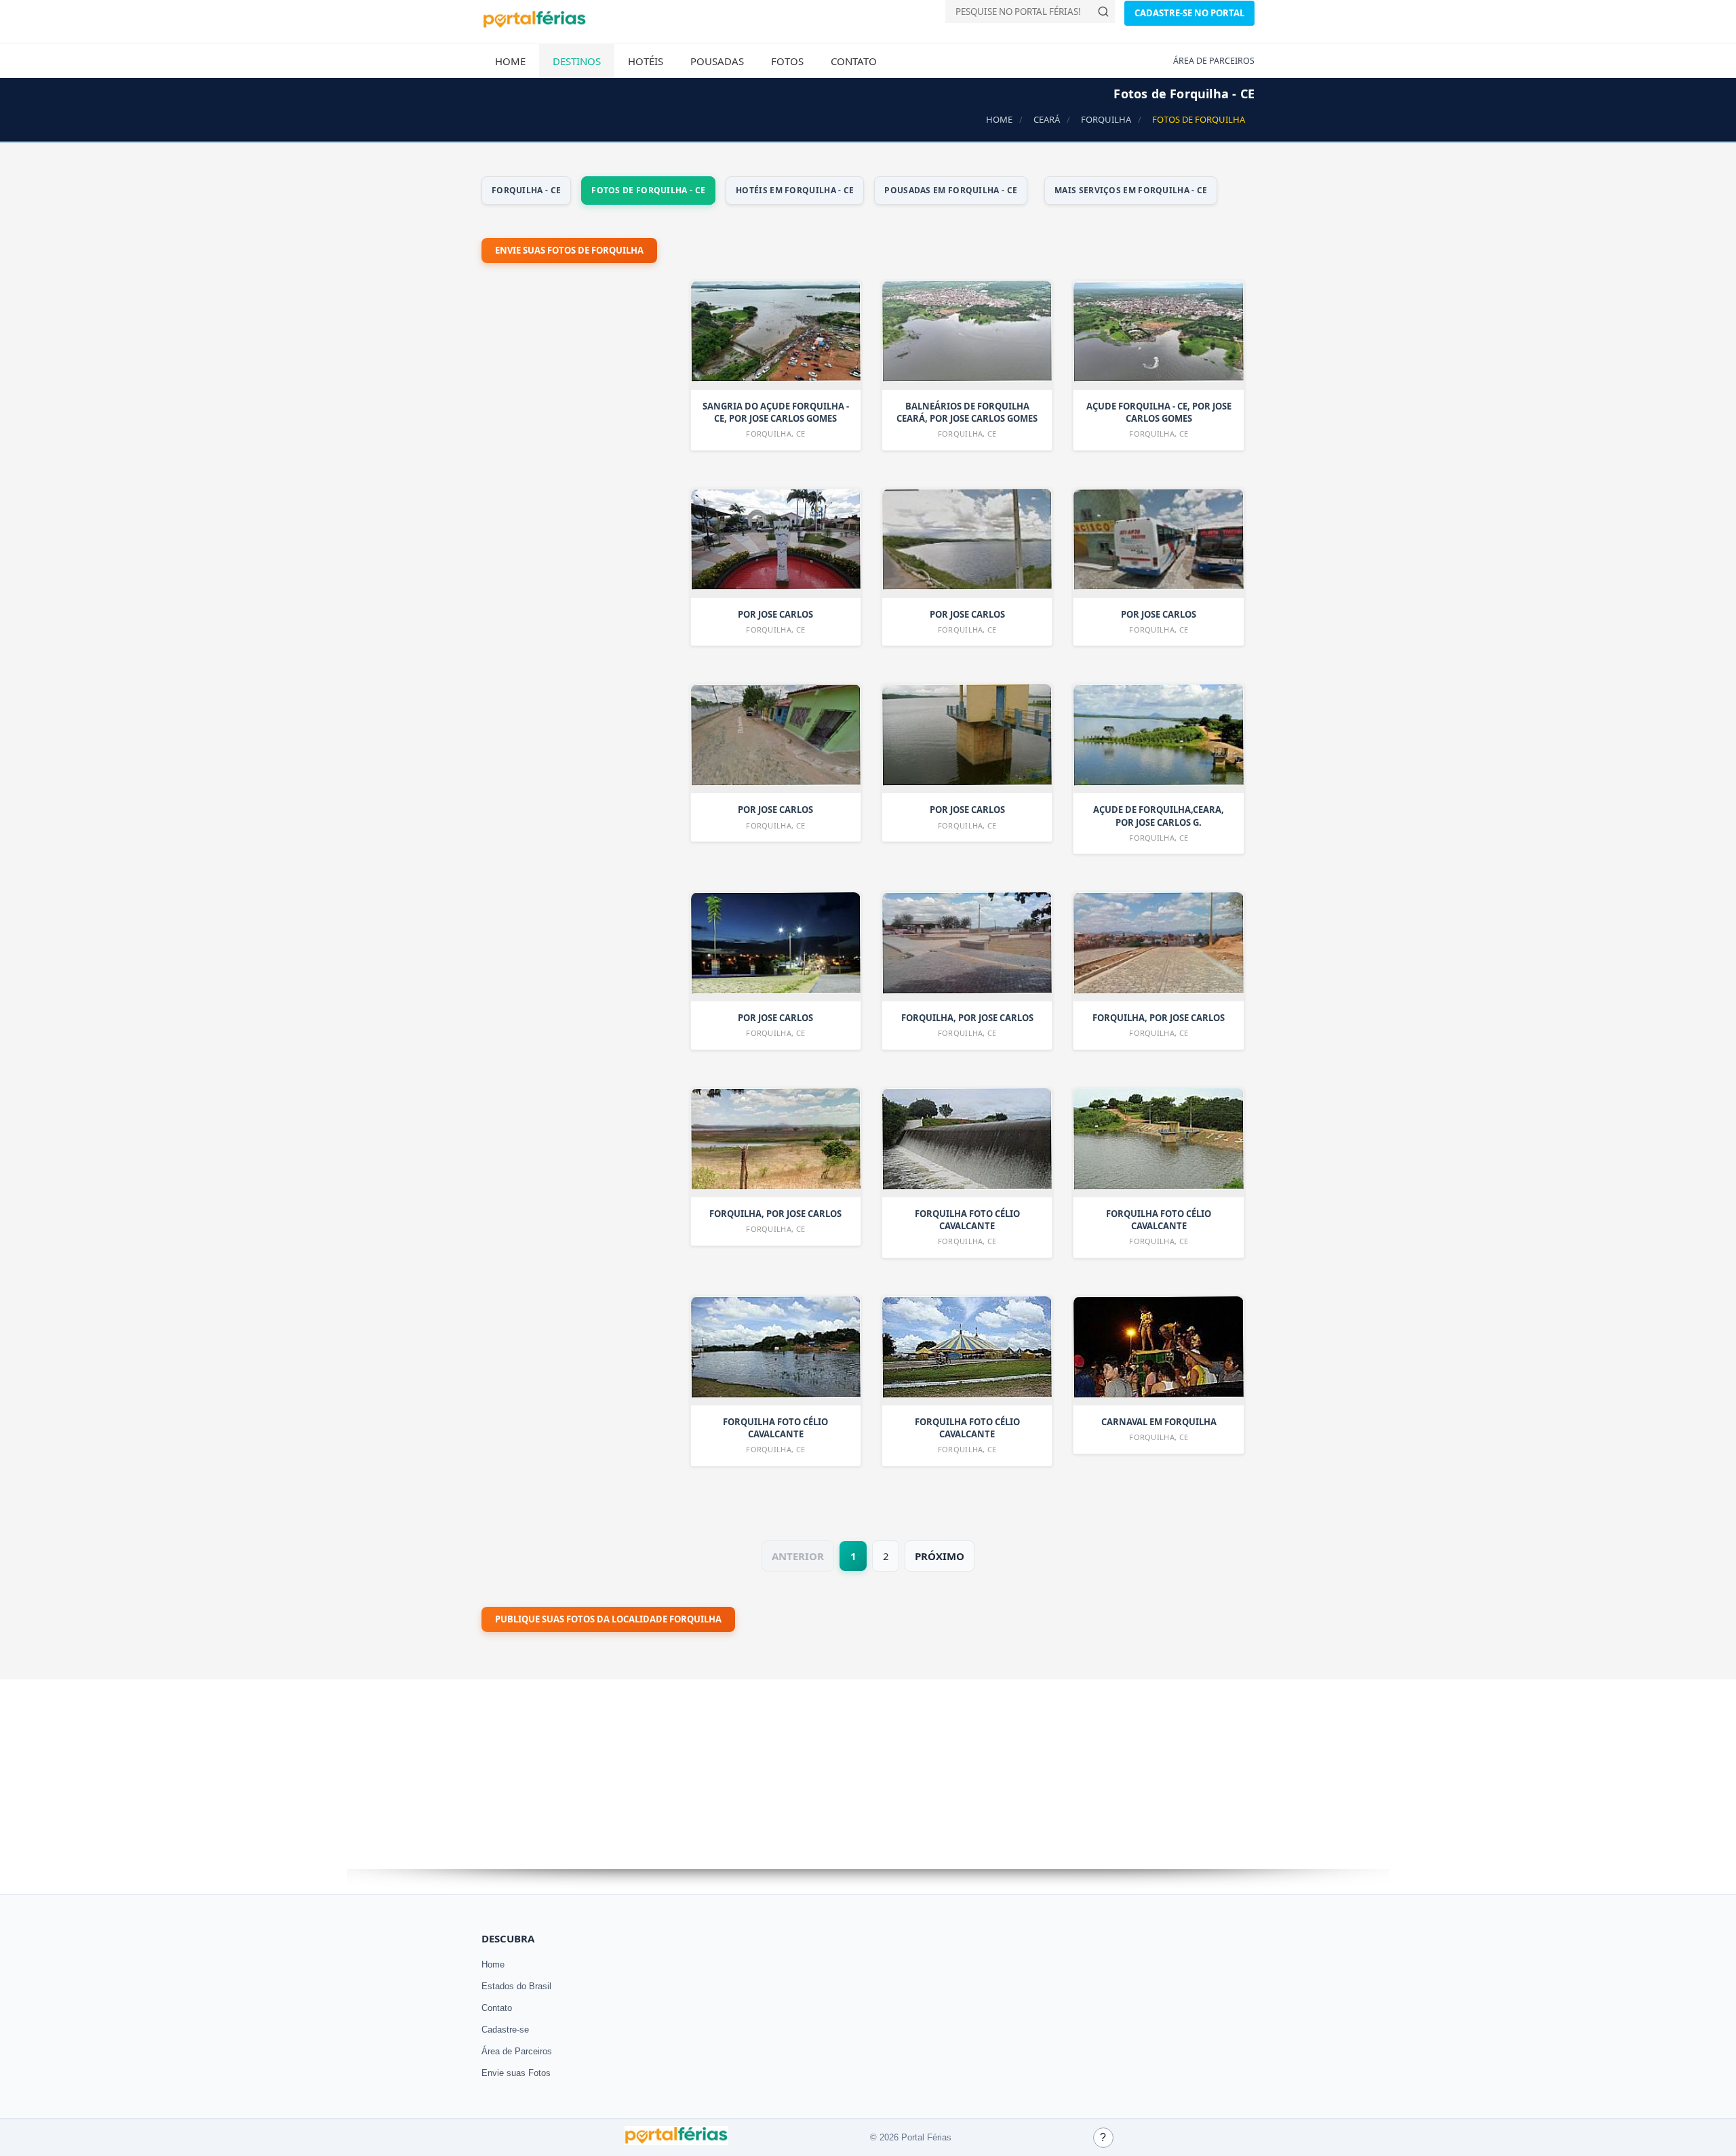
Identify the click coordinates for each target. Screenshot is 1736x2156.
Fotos (787, 61)
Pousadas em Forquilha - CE (951, 190)
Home (510, 61)
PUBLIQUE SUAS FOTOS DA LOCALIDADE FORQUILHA (608, 1619)
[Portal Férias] (534, 25)
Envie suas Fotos (516, 2073)
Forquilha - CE (526, 190)
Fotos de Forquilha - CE (648, 190)
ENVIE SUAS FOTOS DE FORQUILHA (569, 250)
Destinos (577, 61)
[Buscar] (1103, 12)
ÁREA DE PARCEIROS (1214, 61)
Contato (854, 61)
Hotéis (646, 61)
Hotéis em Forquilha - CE (795, 190)
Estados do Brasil (516, 1986)
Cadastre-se (505, 2030)
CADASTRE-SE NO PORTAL (1189, 13)
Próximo (940, 1556)
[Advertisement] (583, 636)
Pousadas (717, 61)
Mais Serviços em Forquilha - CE (1131, 190)
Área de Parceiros (517, 2051)
